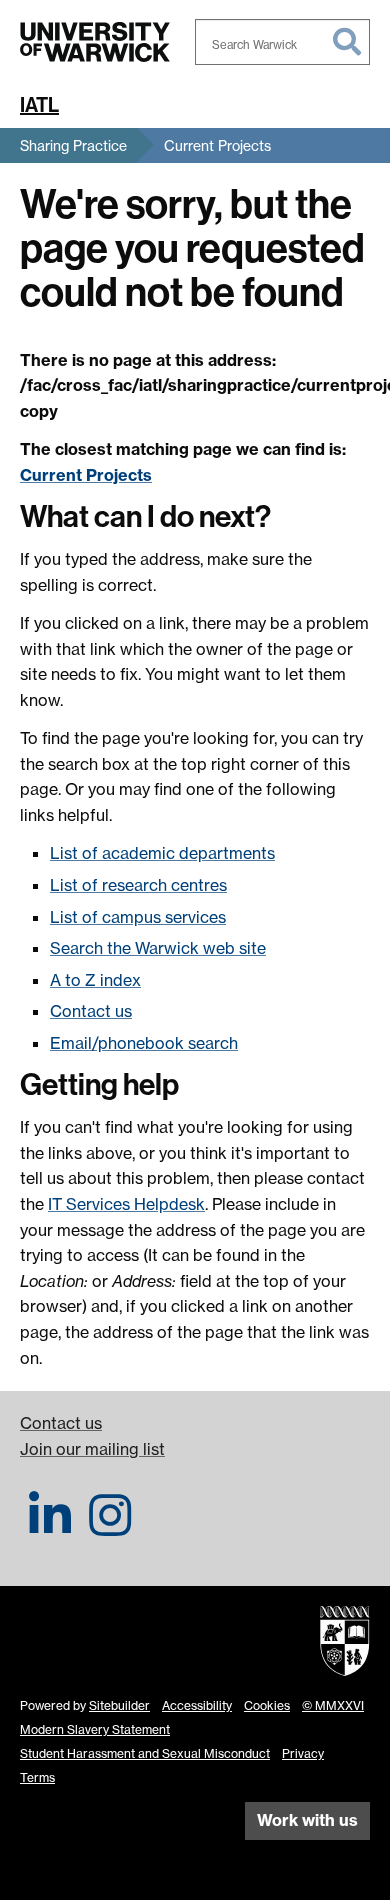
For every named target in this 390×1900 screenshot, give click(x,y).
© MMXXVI (333, 1705)
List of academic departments (162, 853)
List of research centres (138, 885)
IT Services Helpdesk (126, 1204)
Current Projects (217, 145)
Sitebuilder (119, 1705)
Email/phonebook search (144, 1043)
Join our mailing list (92, 1449)
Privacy (303, 1753)
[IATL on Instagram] (110, 1527)
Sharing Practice (73, 145)
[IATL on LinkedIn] (50, 1527)
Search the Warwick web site (158, 948)
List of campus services (138, 917)
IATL (39, 105)
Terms (37, 1777)
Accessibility (197, 1705)
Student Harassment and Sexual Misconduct (145, 1753)
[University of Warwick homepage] (95, 42)
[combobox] (282, 42)
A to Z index (95, 980)
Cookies (267, 1705)
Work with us (307, 1820)
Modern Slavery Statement (95, 1729)
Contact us (91, 1011)
